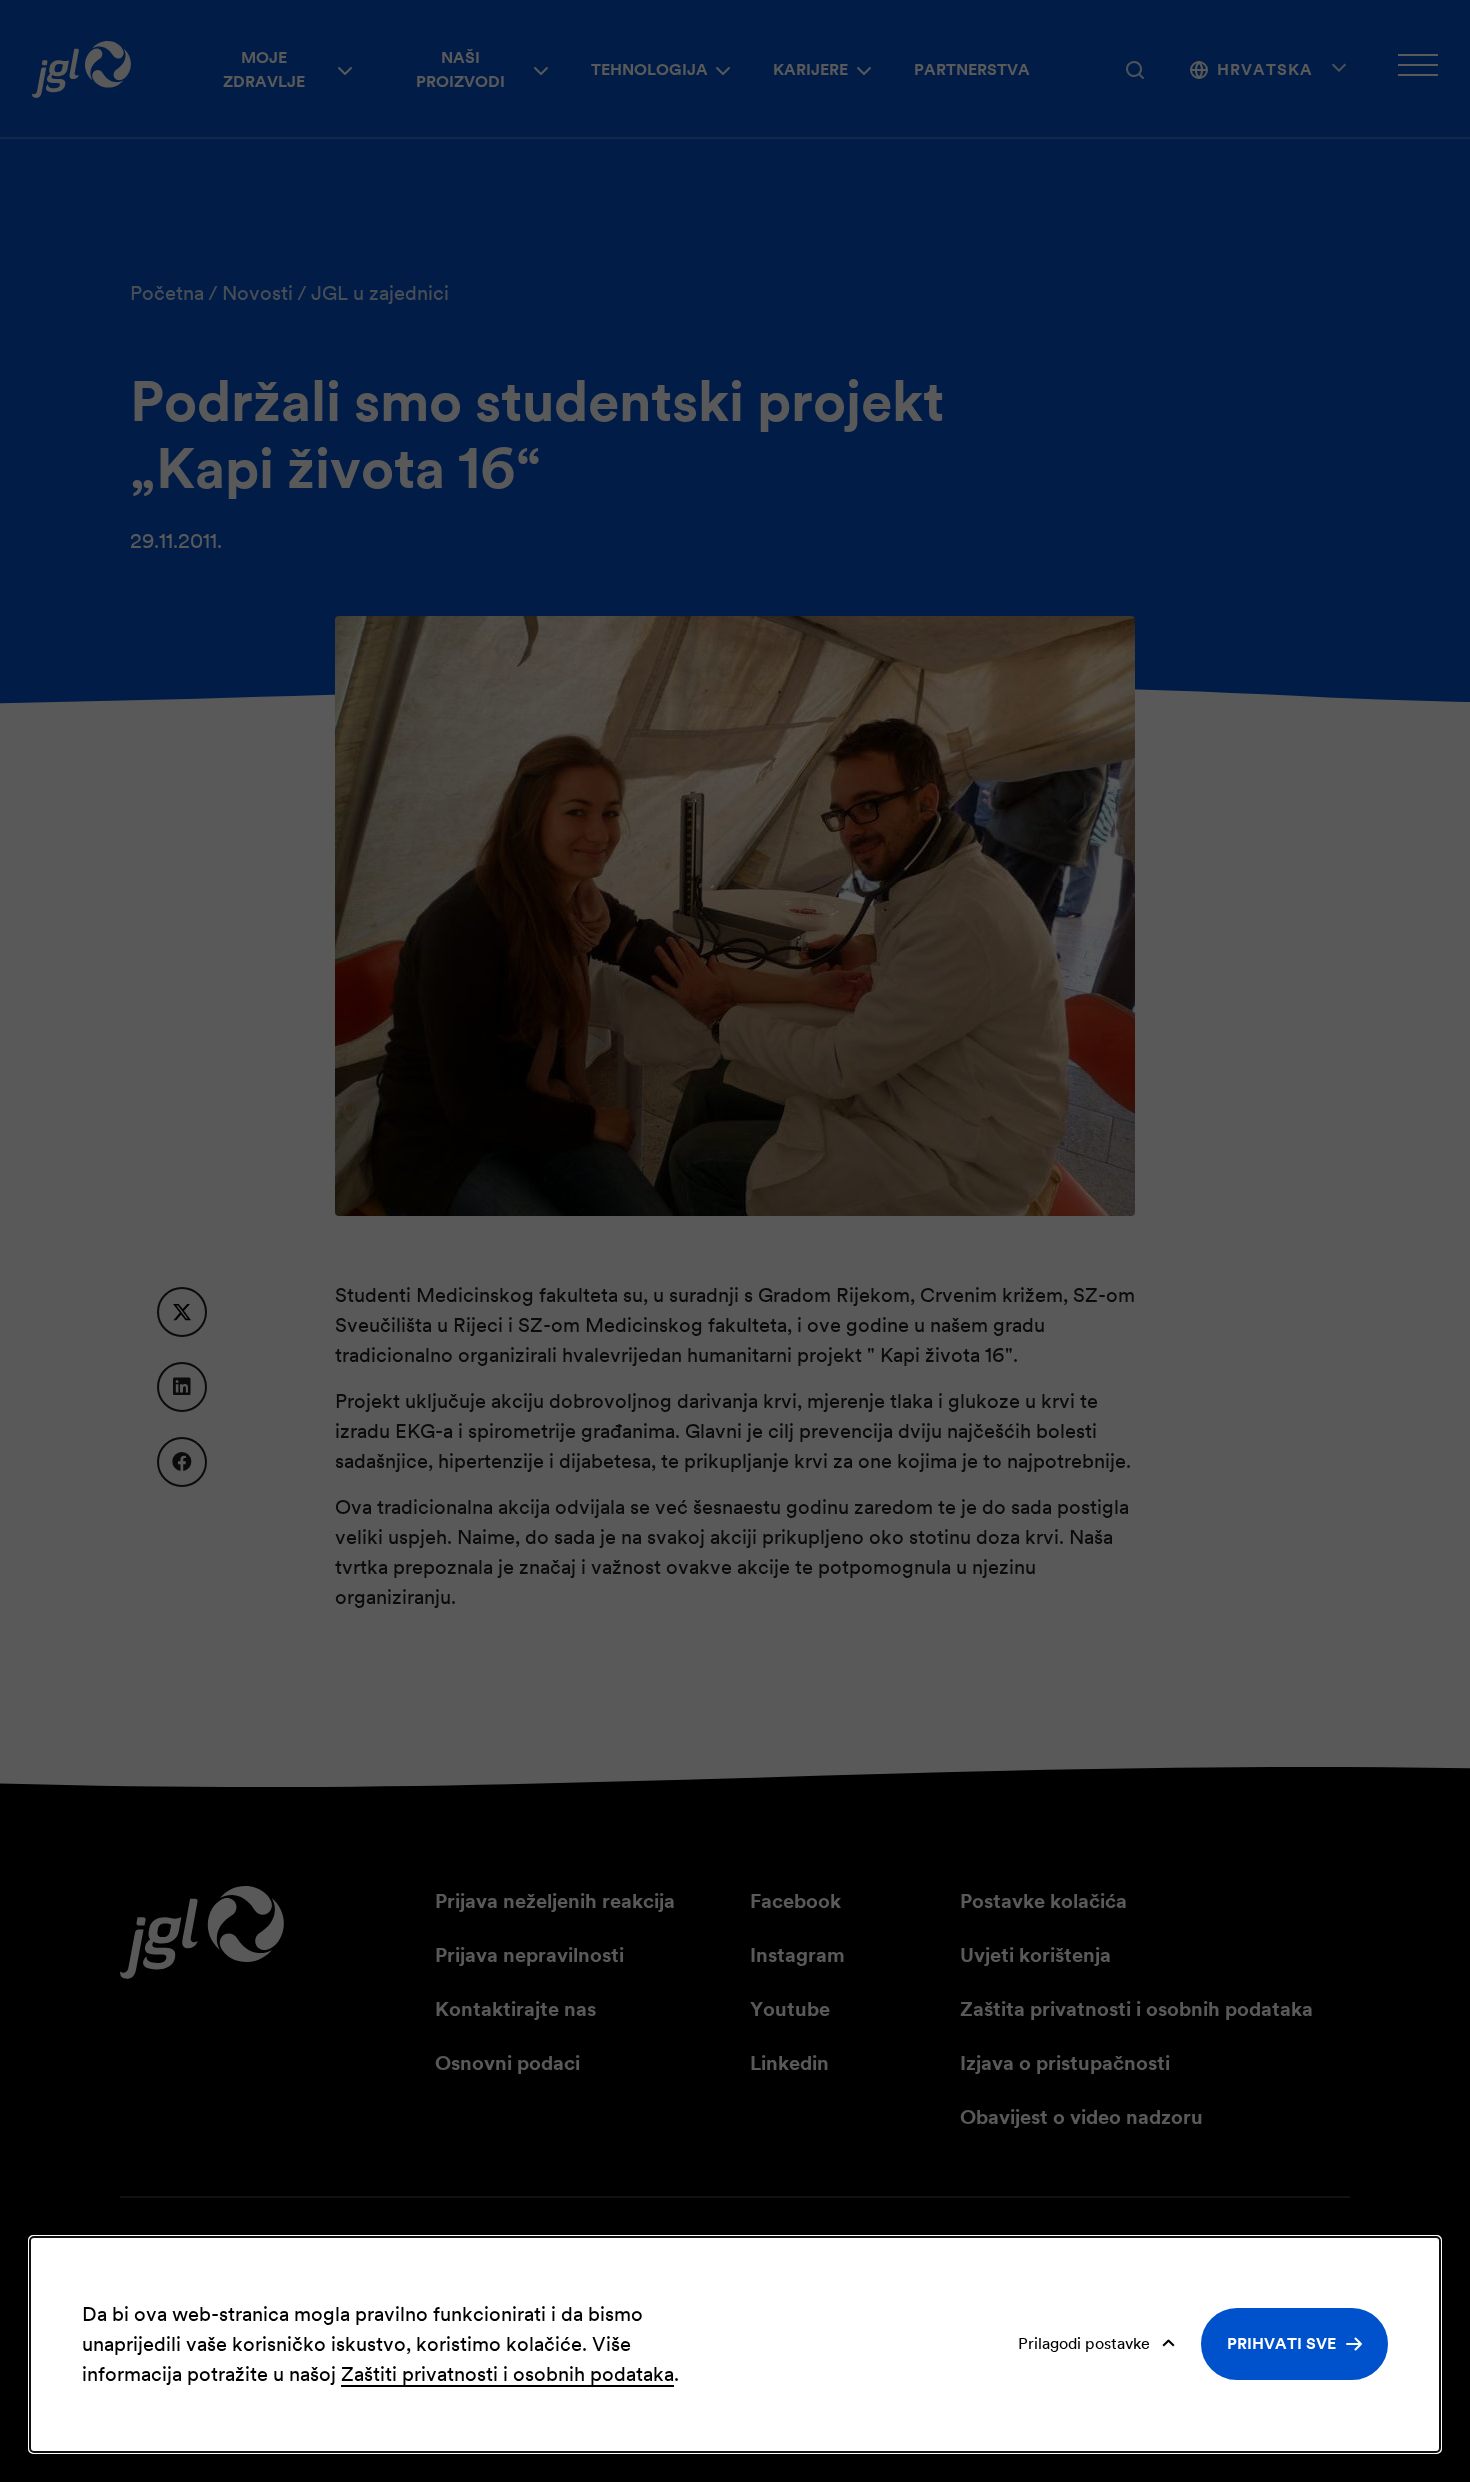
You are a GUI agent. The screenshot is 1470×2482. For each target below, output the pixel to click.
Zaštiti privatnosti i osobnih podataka (507, 2374)
